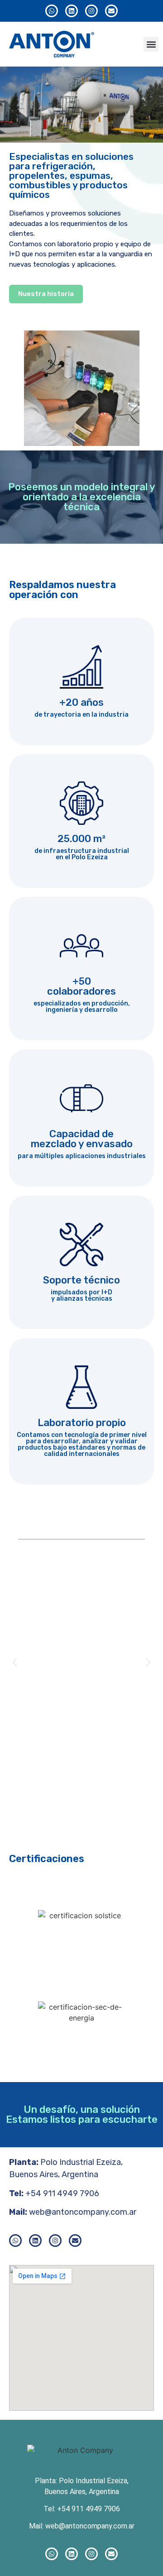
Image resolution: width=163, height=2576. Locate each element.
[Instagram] (91, 11)
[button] (151, 44)
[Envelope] (111, 11)
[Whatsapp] (52, 11)
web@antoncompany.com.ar (83, 2212)
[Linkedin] (72, 11)
